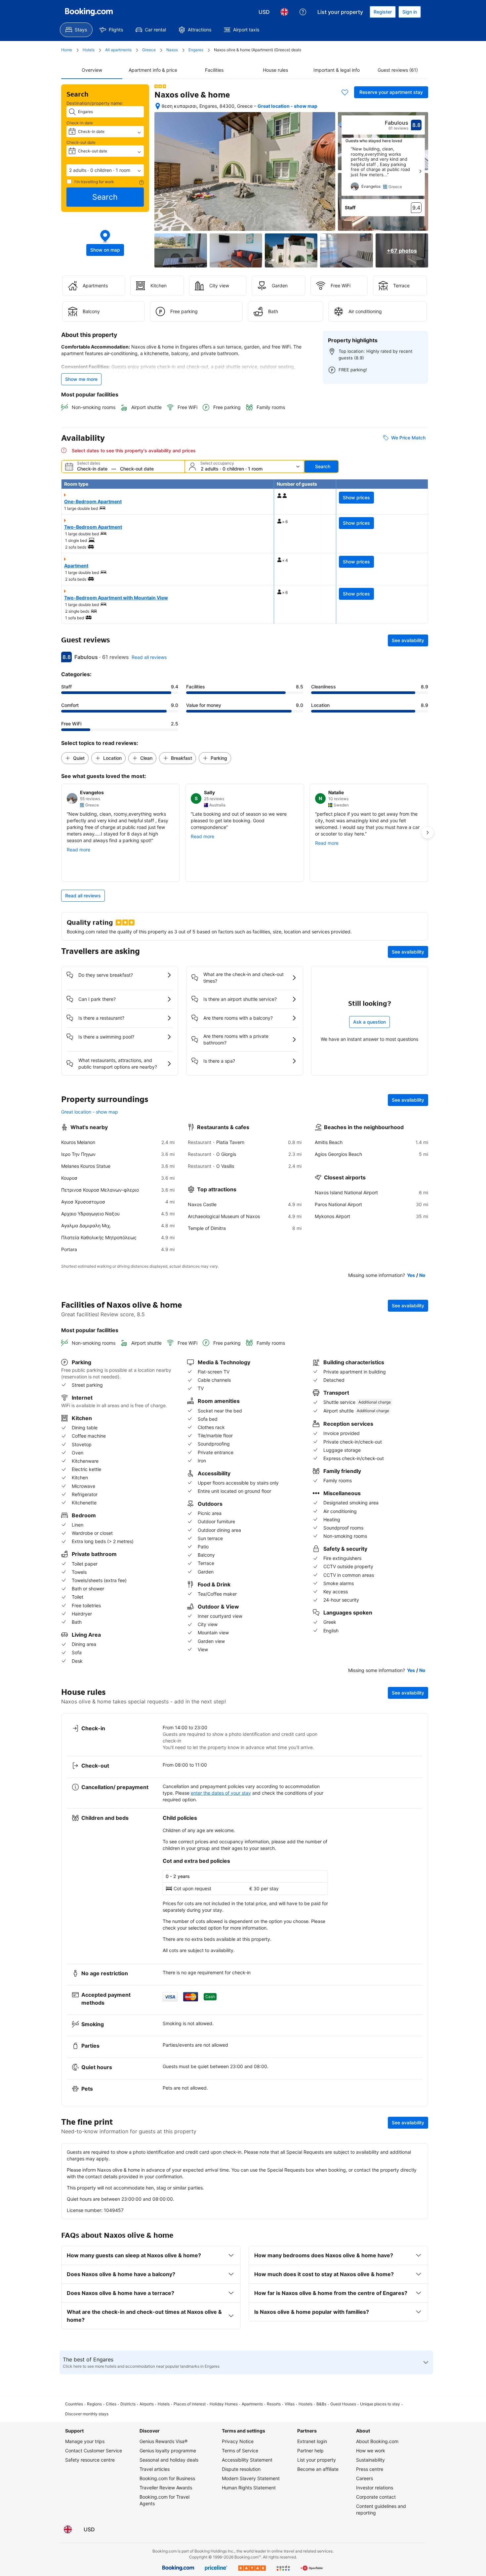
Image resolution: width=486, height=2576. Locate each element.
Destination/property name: (95, 103)
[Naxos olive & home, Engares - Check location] (158, 106)
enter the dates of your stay (221, 1793)
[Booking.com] (89, 12)
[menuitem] (76, 30)
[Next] (420, 171)
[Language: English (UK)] (284, 12)
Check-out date (81, 142)
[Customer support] (303, 12)
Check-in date (80, 123)
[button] (105, 170)
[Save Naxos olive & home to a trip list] (345, 92)
